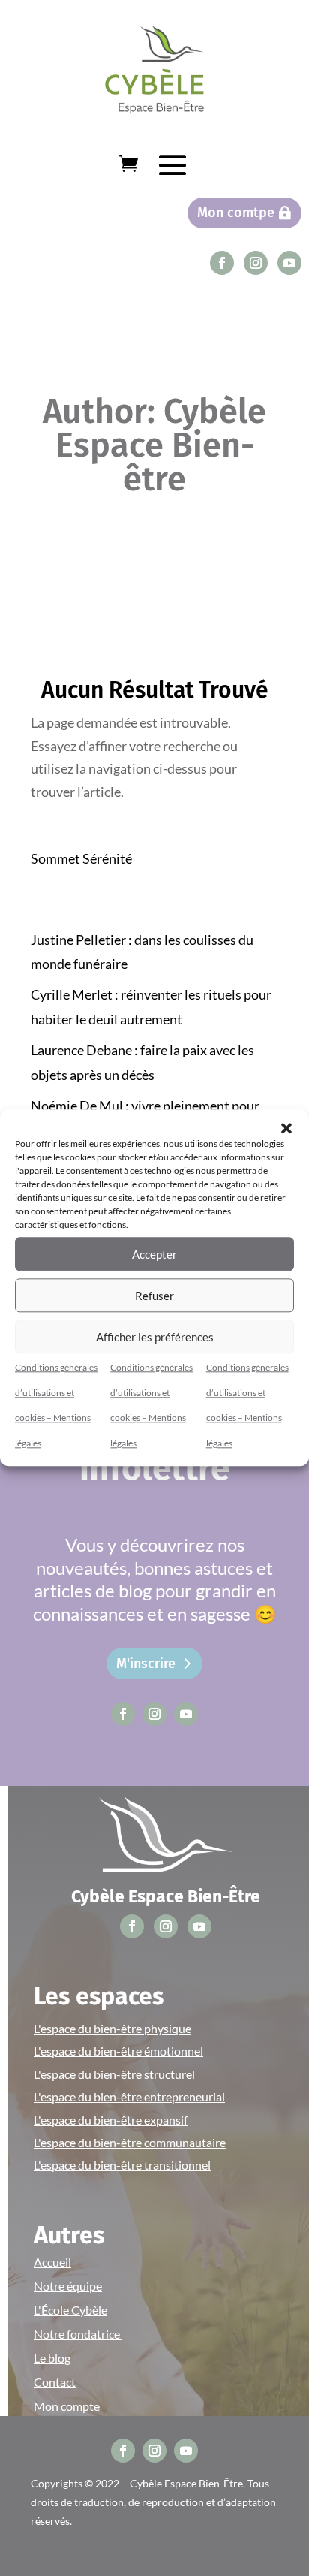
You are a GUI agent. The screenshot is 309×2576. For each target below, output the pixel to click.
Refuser (154, 1296)
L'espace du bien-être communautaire (130, 2142)
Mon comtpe (236, 213)
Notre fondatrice (78, 2334)
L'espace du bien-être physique (112, 2028)
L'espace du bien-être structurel (114, 2074)
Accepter (154, 1254)
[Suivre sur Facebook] (222, 263)
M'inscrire (146, 1664)
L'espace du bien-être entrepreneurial (129, 2096)
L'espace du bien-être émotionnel (118, 2051)
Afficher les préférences (155, 1337)
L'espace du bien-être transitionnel (122, 2165)
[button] (286, 1128)
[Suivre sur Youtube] (289, 263)
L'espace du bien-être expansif (111, 2120)
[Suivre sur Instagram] (256, 263)
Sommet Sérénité (81, 858)
